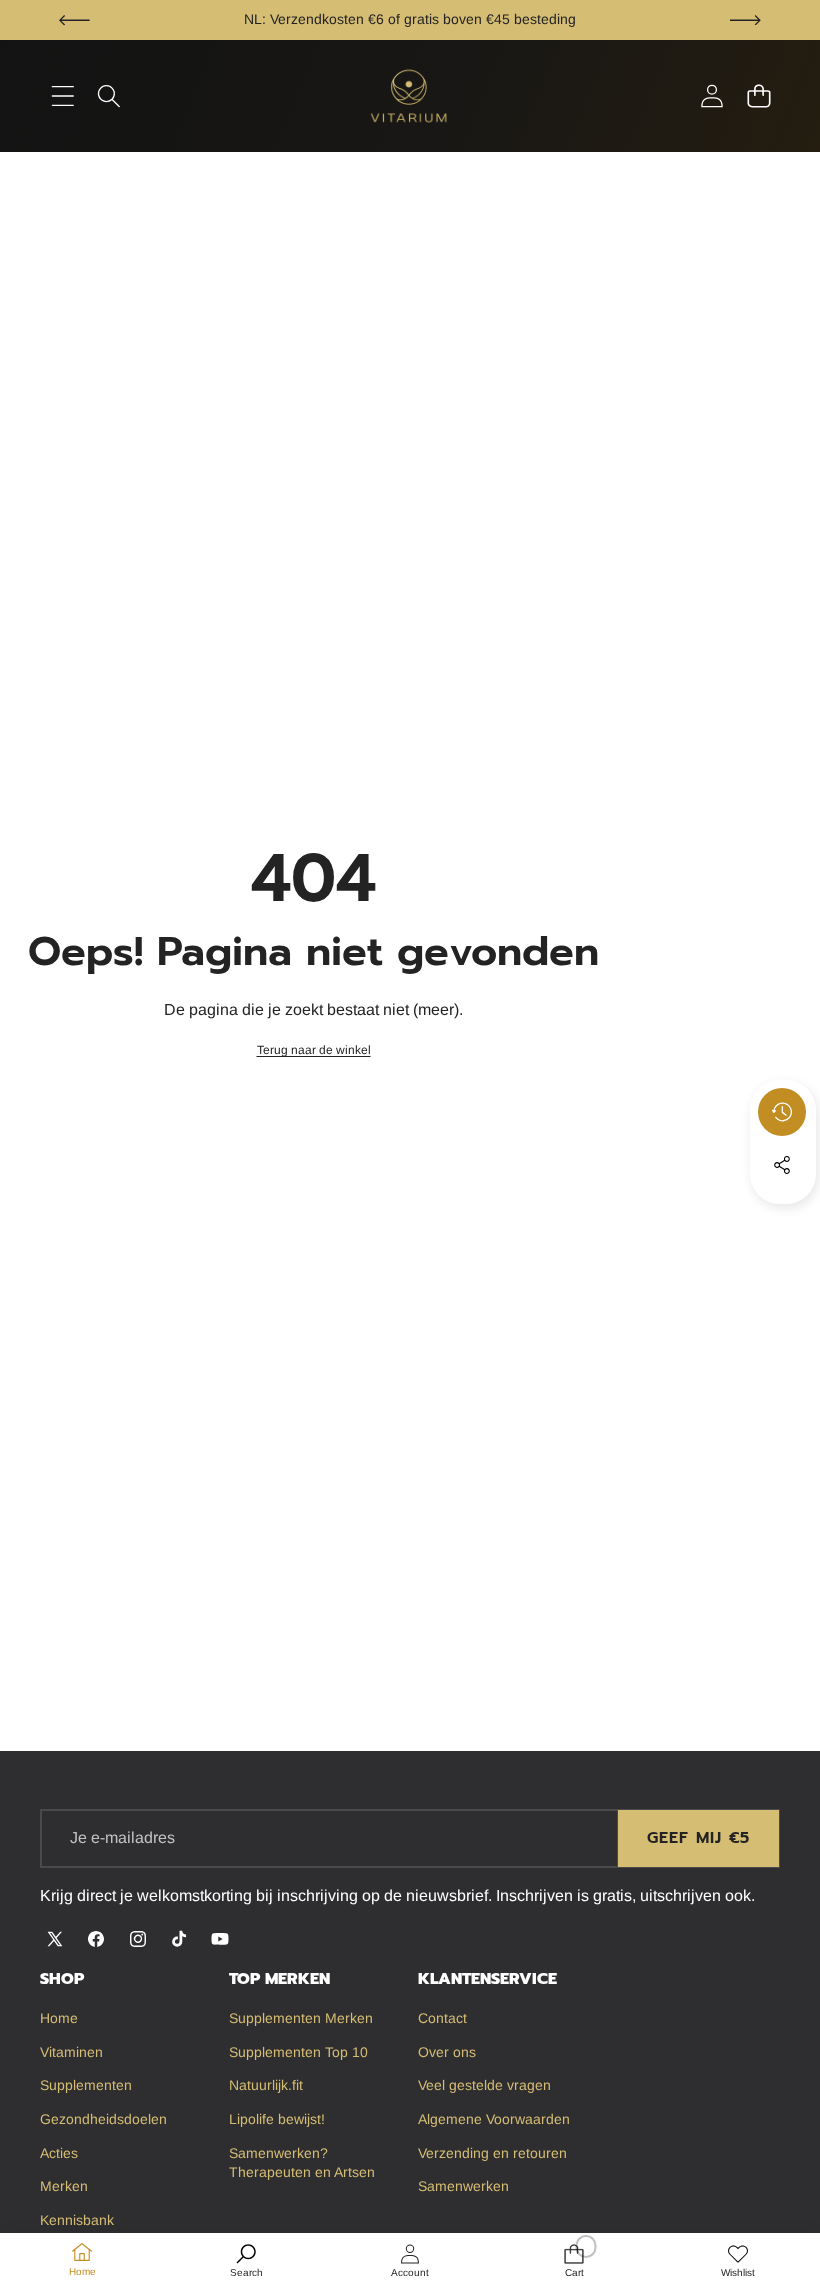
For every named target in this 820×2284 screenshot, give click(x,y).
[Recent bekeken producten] (782, 1112)
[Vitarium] (410, 95)
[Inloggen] (711, 96)
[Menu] (62, 96)
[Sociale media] (782, 1165)
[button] (74, 20)
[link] (314, 1050)
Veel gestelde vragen (553, 19)
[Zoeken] (109, 96)
